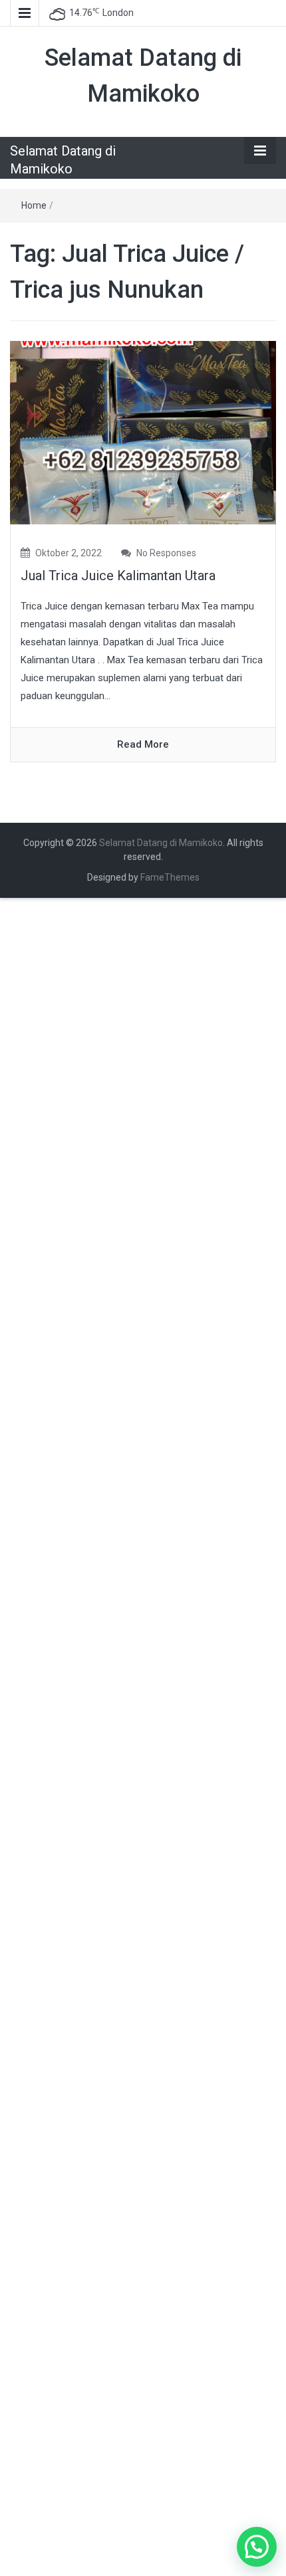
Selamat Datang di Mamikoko (161, 843)
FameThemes (170, 877)
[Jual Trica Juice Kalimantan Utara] (143, 432)
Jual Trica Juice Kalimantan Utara (118, 576)
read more (143, 744)
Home (34, 205)
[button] (257, 2547)
